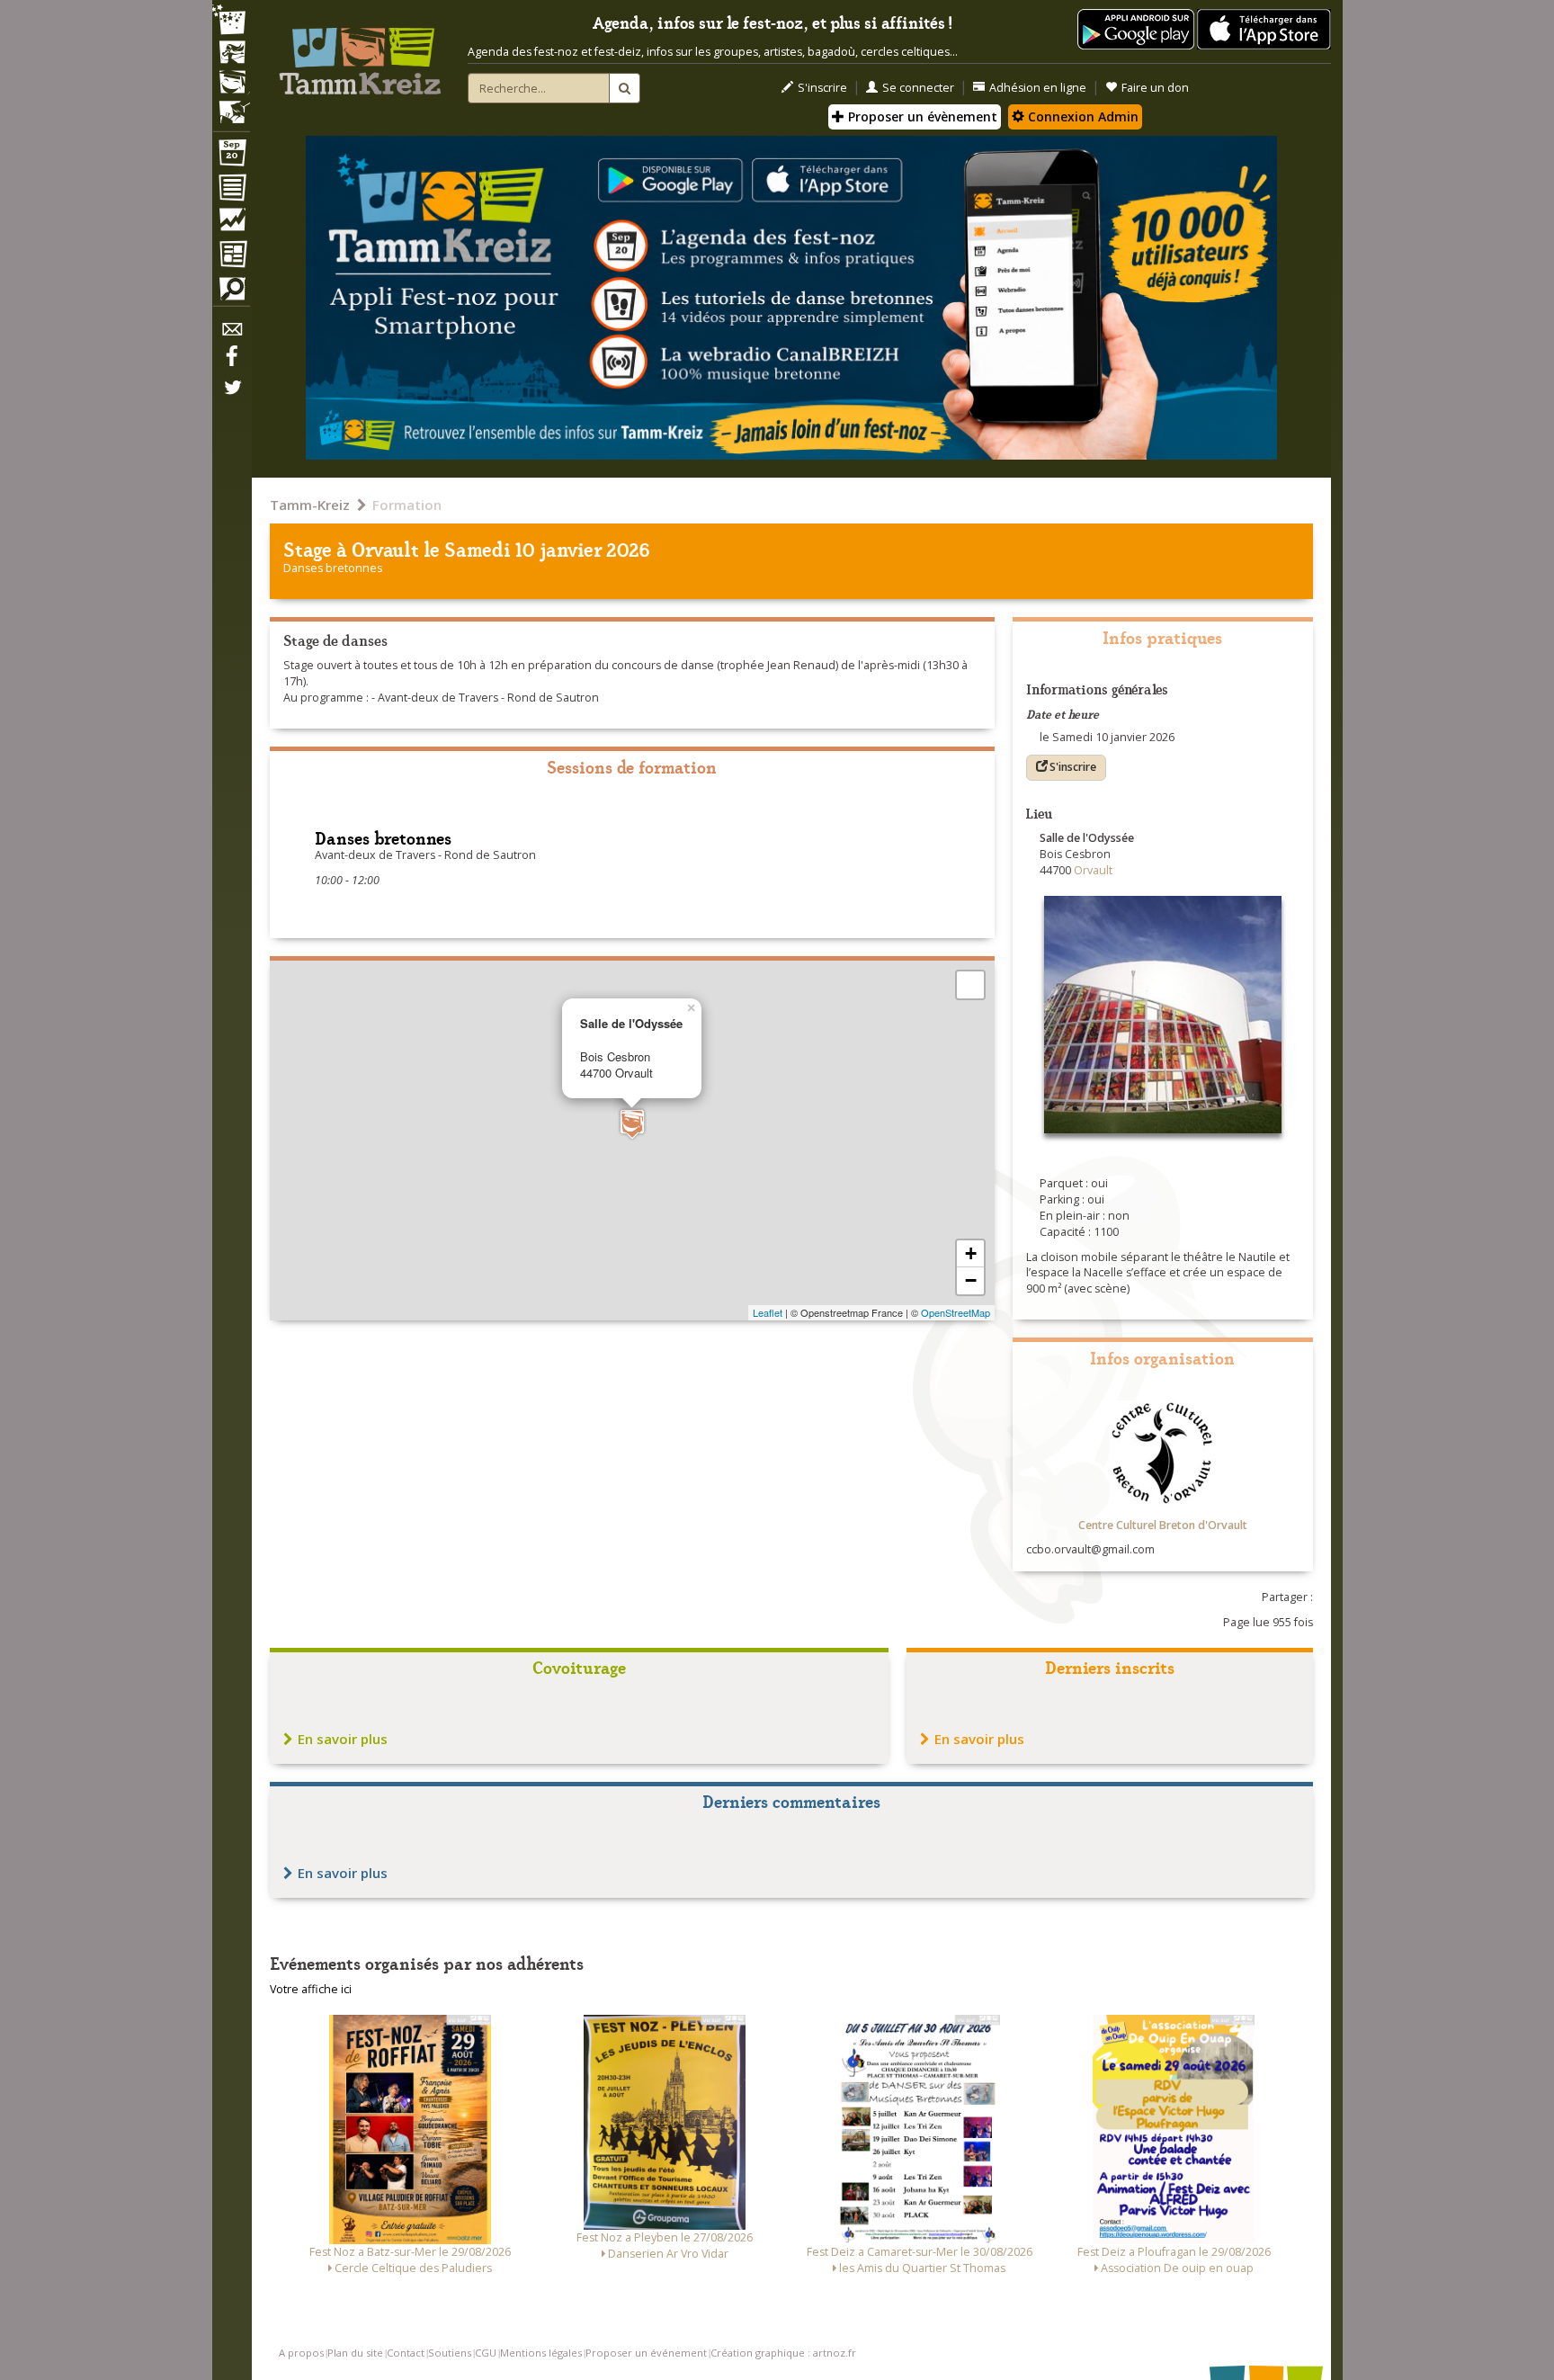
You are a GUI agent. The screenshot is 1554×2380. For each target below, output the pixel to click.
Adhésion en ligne (1038, 88)
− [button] (971, 1280)
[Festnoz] (231, 21)
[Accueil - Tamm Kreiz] (360, 54)
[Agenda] (231, 157)
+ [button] (971, 1253)
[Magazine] (231, 256)
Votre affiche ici (311, 1989)
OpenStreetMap (956, 1312)
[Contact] (231, 334)
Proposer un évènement (921, 116)
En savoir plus (343, 1739)
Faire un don (1155, 88)
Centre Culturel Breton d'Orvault (1163, 1525)
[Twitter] (231, 397)
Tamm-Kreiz (310, 505)
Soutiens (450, 2353)
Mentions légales (541, 2353)
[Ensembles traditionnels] (231, 105)
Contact (406, 2353)
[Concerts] (231, 54)
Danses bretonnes (333, 568)
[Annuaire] (231, 191)
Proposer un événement (646, 2353)
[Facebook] (231, 362)
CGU (486, 2353)
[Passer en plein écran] (970, 985)
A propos (301, 2353)
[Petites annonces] (231, 293)
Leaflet (768, 1312)
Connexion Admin (1081, 116)
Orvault (385, 548)
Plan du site (355, 2353)
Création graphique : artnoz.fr (783, 2353)
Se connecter (918, 88)
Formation (407, 505)
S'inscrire (822, 88)
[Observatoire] (231, 224)
